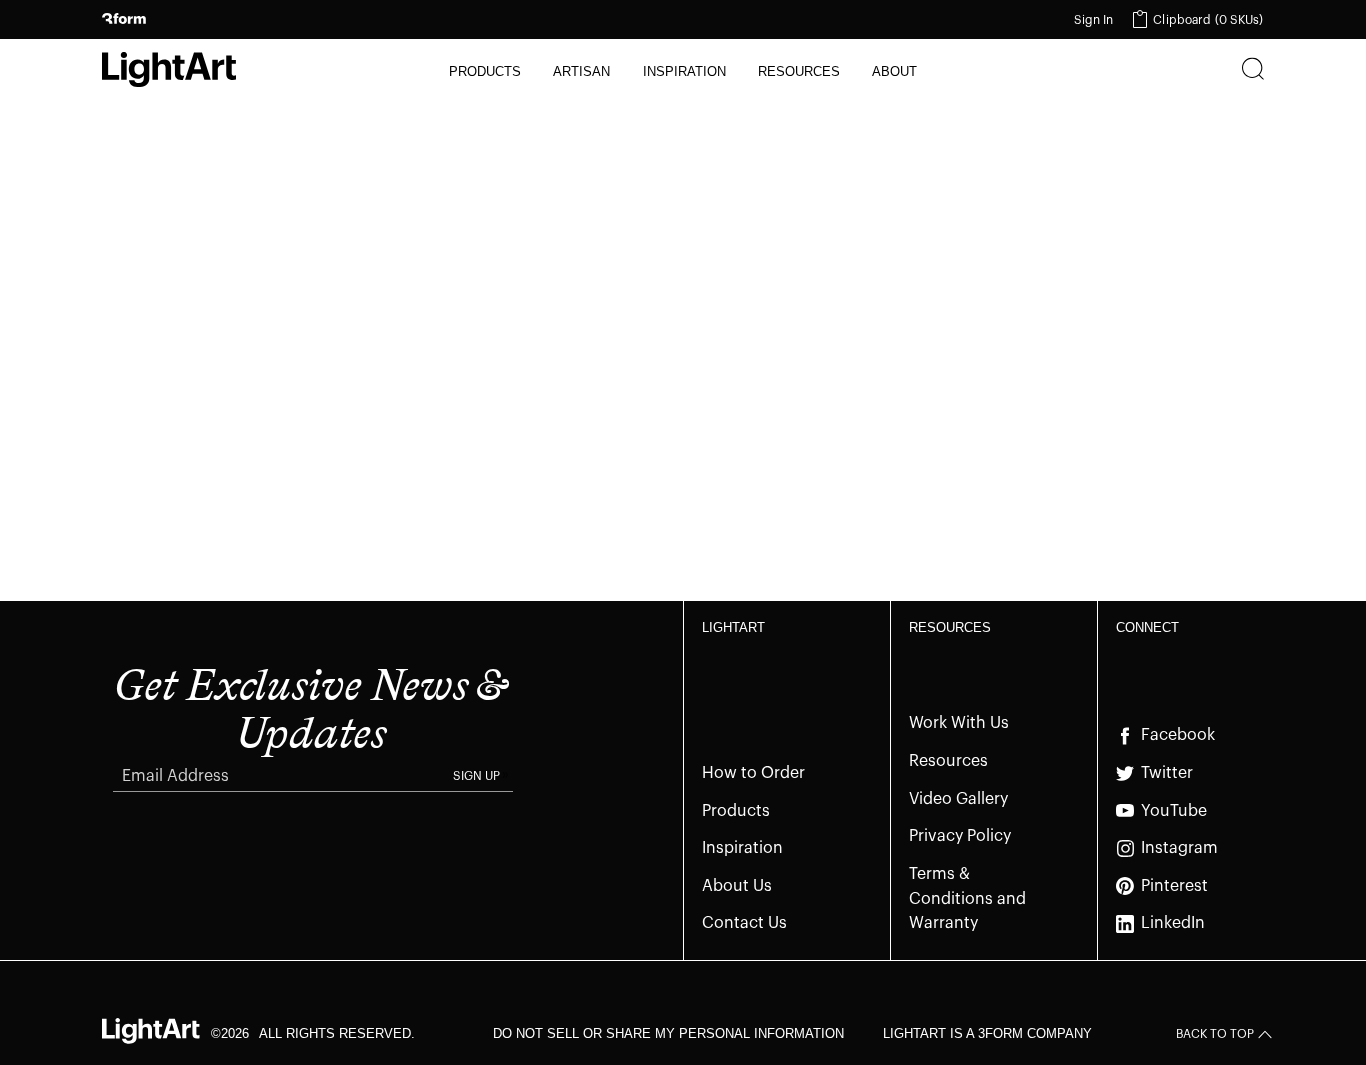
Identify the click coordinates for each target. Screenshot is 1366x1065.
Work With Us (959, 723)
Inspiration (742, 848)
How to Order (753, 773)
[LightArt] (169, 69)
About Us (737, 886)
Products (736, 811)
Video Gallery (958, 799)
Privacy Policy (960, 836)
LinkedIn (1173, 923)
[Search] (1253, 71)
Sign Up (476, 776)
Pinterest (1174, 886)
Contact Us (744, 923)
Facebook (1178, 735)
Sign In (1094, 20)
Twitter (1167, 773)
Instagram (1179, 848)
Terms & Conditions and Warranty (967, 899)
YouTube (1174, 811)
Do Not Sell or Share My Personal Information (668, 1033)
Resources (948, 761)
